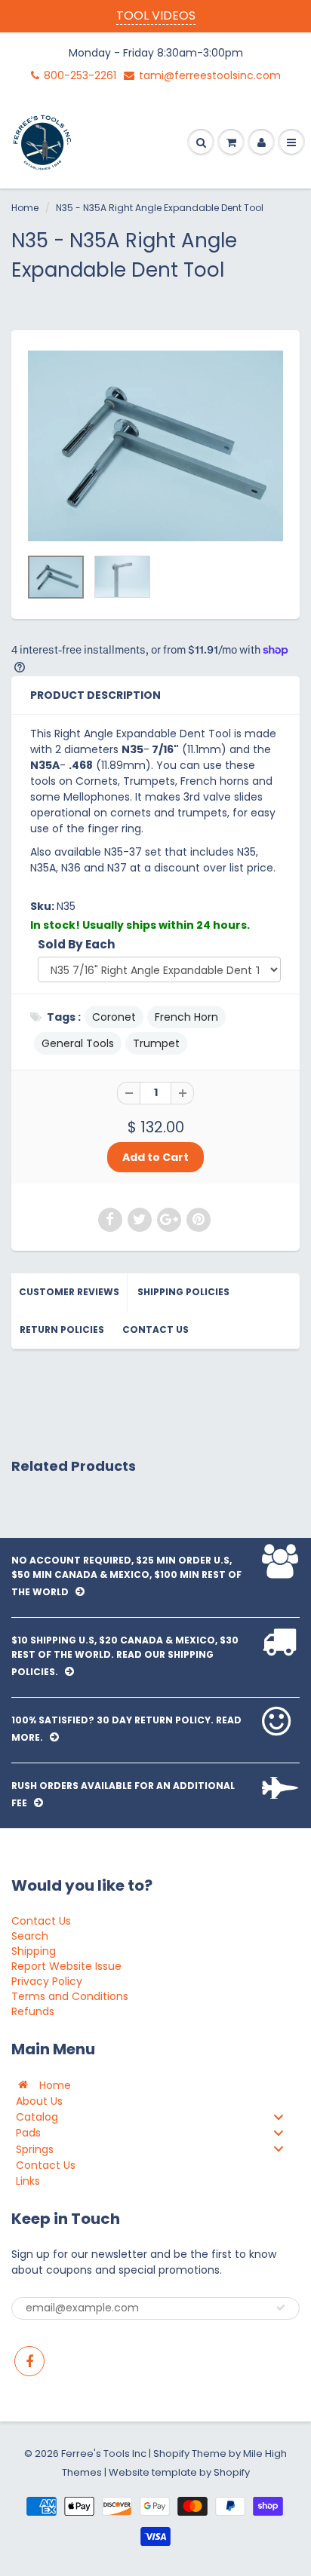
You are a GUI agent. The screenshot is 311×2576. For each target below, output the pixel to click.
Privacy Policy (47, 1981)
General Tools (78, 1043)
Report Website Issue (66, 1966)
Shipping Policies (183, 1292)
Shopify (171, 2453)
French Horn (186, 1017)
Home (25, 208)
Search (30, 1936)
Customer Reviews (69, 1292)
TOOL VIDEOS (156, 15)
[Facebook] (29, 2361)
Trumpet (156, 1043)
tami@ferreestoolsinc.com (210, 75)
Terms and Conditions (70, 1996)
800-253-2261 (80, 75)
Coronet (114, 1017)
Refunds (33, 2011)
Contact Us (155, 1329)
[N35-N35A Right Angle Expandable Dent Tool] (155, 446)
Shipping (34, 1951)
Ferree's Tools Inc (104, 2453)
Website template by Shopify (179, 2472)
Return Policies (62, 1329)
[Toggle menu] (279, 2117)
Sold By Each (77, 944)
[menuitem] (155, 2085)
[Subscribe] (281, 2308)
